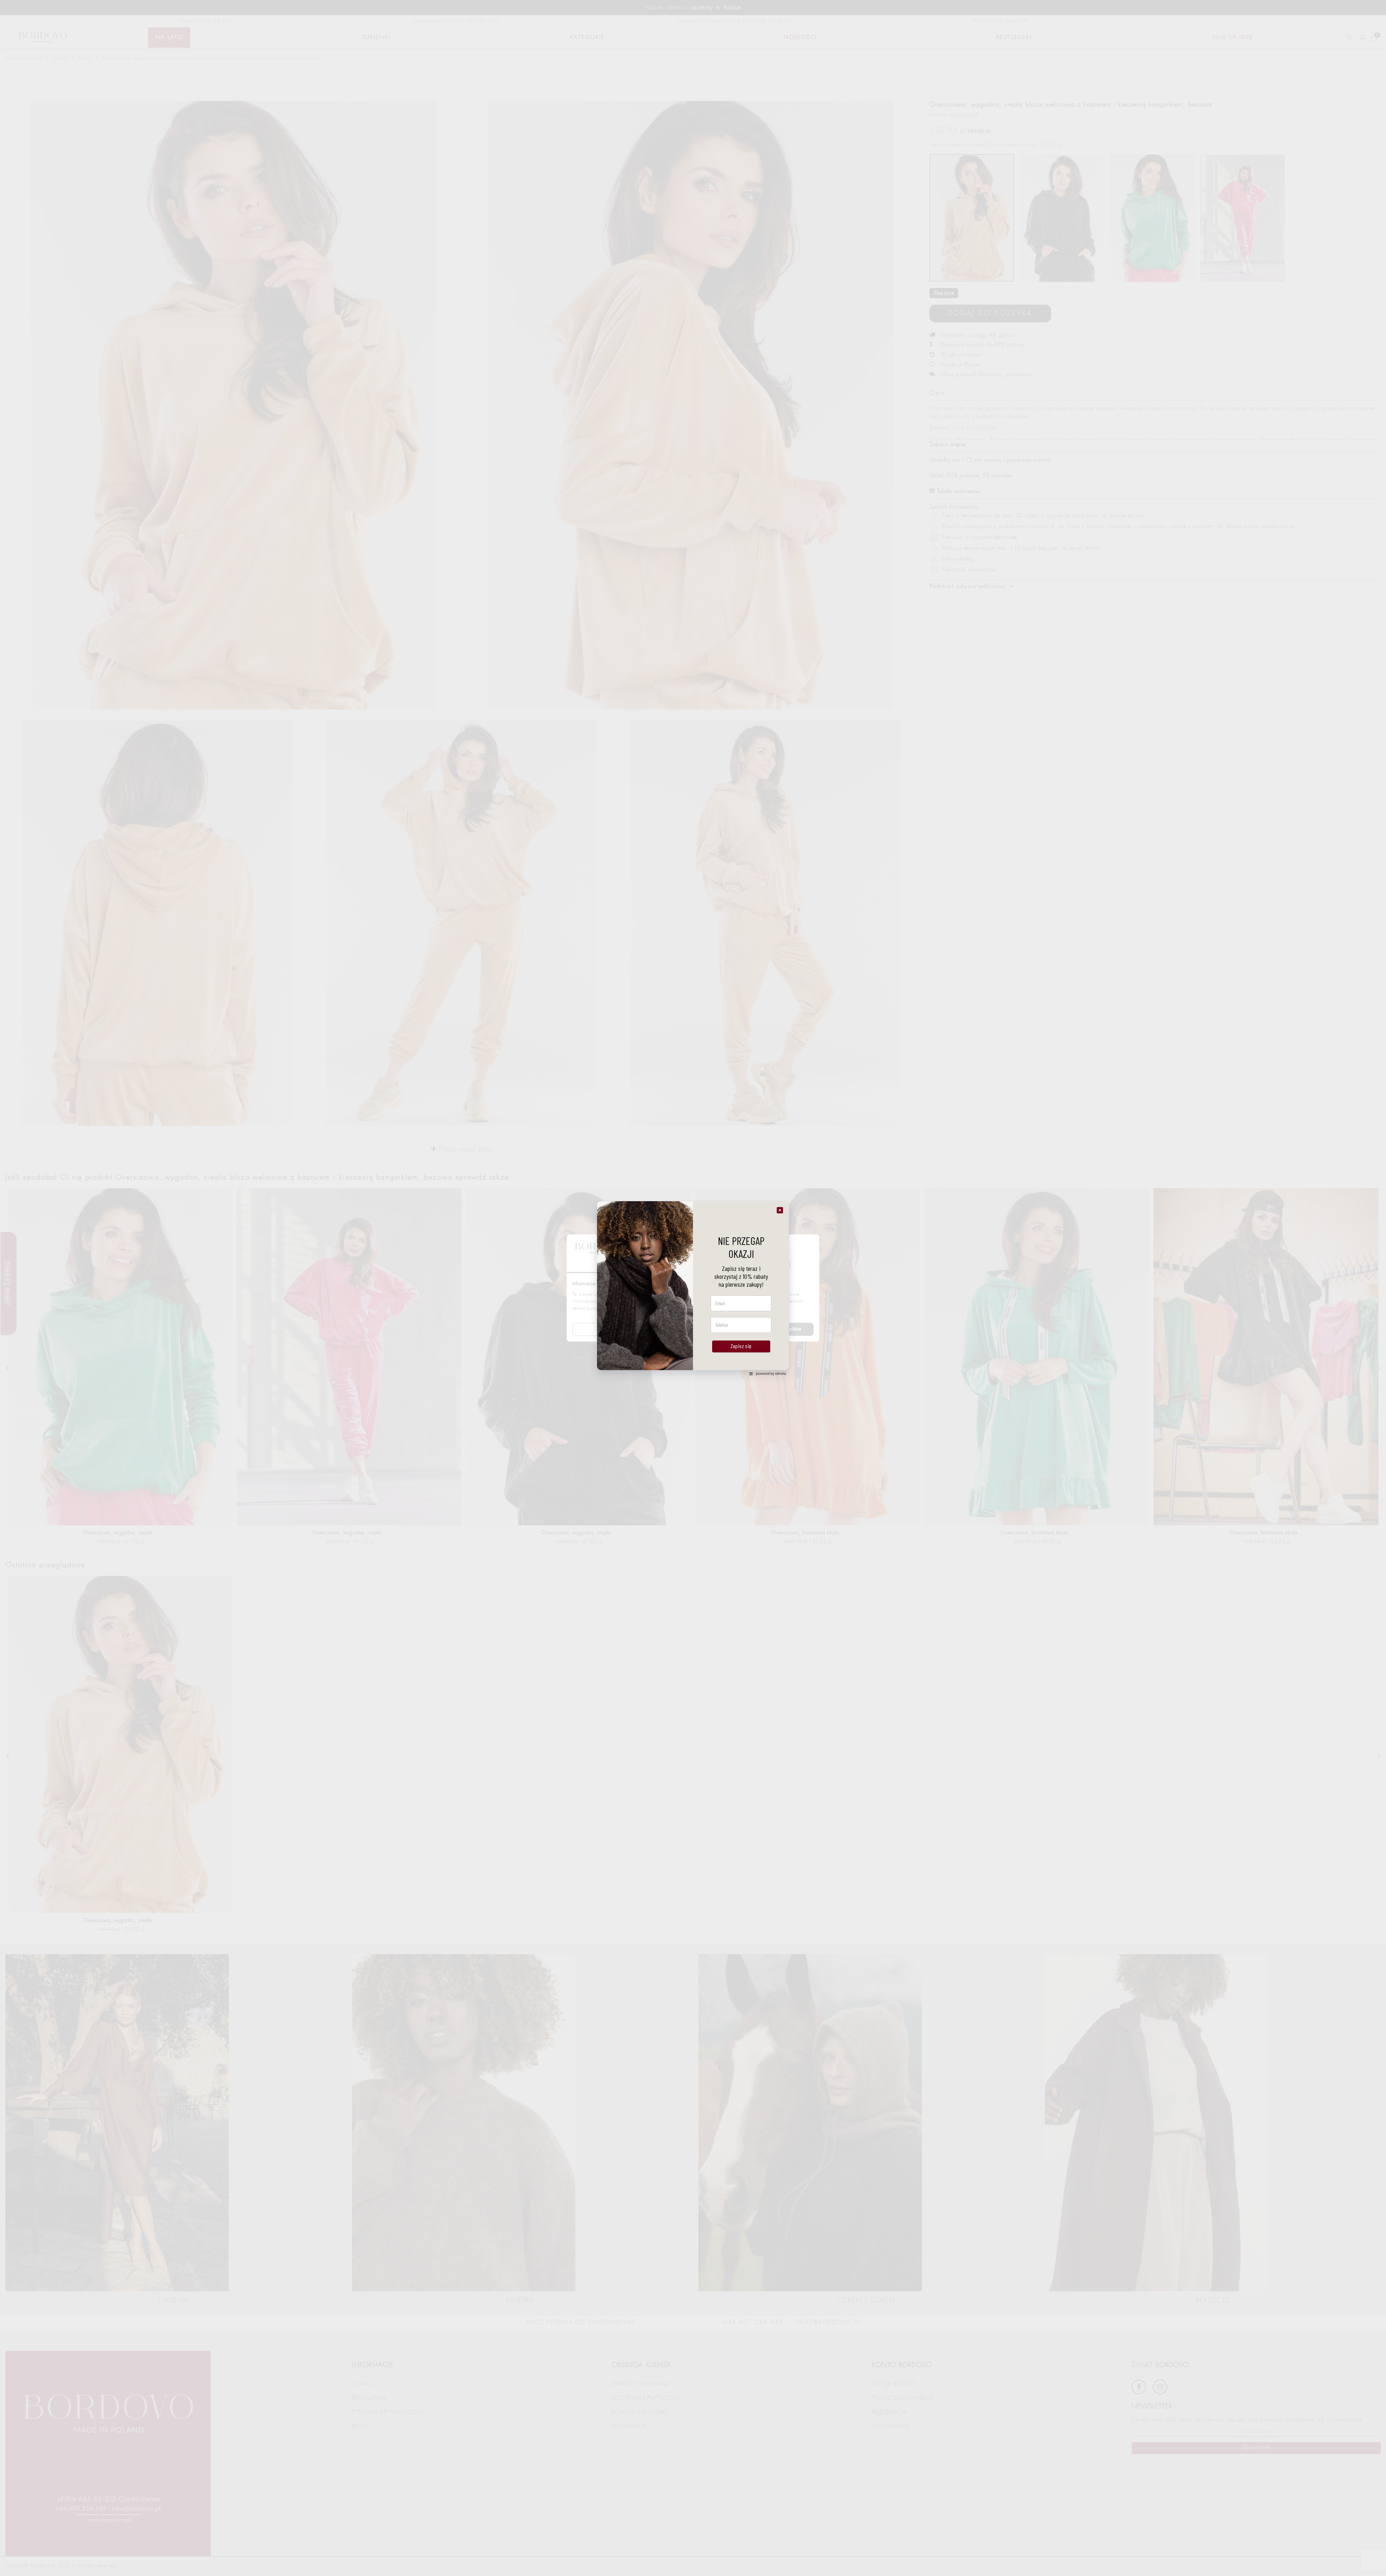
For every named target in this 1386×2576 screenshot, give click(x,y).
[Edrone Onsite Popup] (693, 1288)
